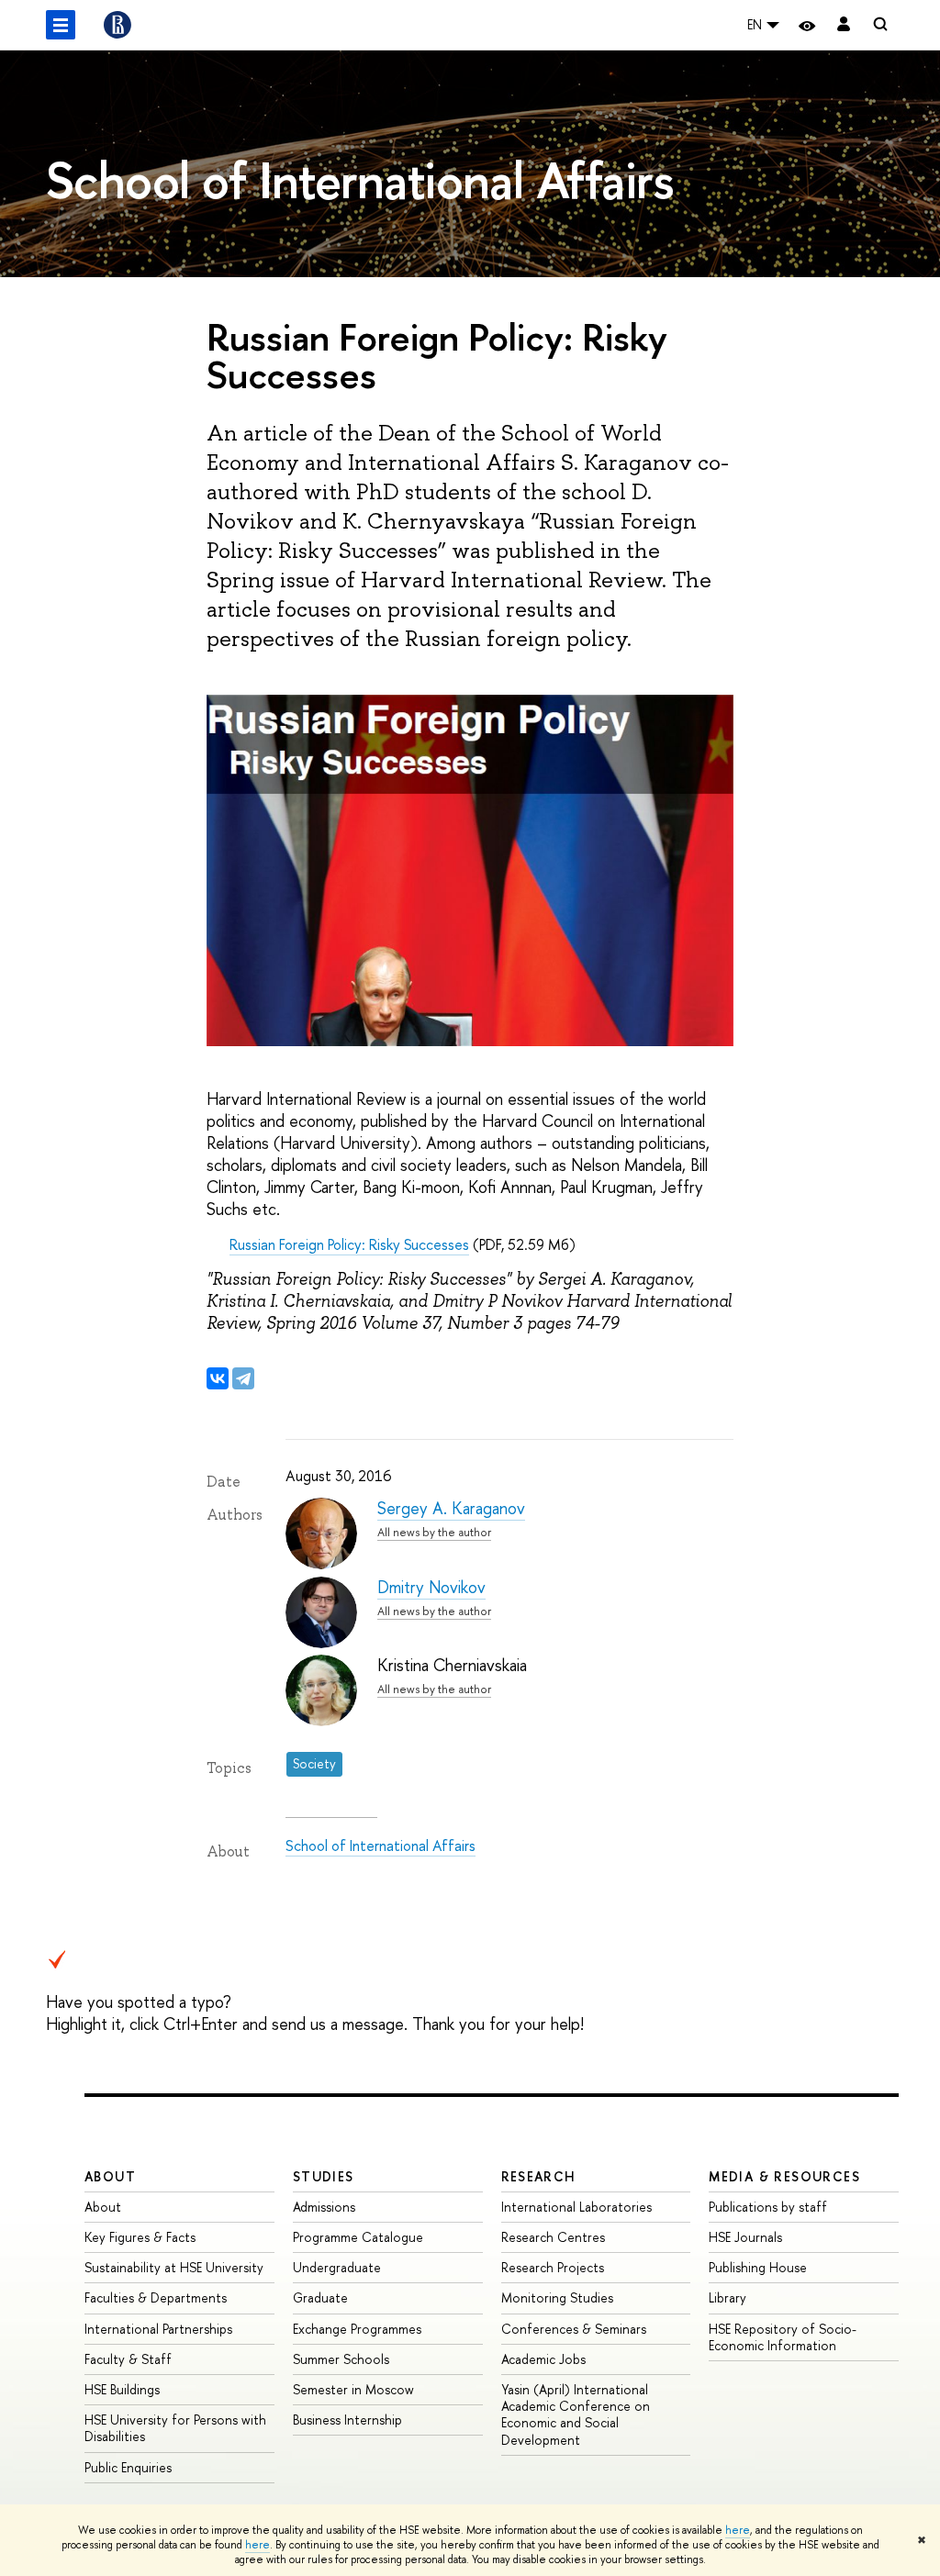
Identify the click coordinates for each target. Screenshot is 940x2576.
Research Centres (553, 2237)
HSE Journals (745, 2237)
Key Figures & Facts (140, 2237)
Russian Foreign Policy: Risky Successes (349, 1244)
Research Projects (553, 2267)
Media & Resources (784, 2176)
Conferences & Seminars (574, 2329)
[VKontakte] (218, 1378)
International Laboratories (576, 2207)
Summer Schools (341, 2359)
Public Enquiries (128, 2467)
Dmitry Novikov (431, 1587)
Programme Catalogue (358, 2237)
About (110, 2176)
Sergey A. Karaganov (451, 1508)
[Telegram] (243, 1378)
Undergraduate (337, 2267)
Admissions (324, 2207)
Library (727, 2297)
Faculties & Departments (156, 2297)
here (738, 2530)
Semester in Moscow (353, 2389)
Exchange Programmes (357, 2329)
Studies (324, 2176)
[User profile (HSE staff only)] (844, 25)
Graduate (320, 2297)
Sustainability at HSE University (174, 2267)
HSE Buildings (122, 2389)
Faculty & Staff (128, 2359)
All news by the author (434, 1532)
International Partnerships (158, 2329)
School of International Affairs (380, 1846)
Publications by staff (768, 2207)
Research (539, 2176)
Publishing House (758, 2267)
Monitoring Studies (557, 2297)
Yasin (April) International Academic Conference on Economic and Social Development (576, 2414)
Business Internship (347, 2420)
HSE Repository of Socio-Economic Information (783, 2337)
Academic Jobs (543, 2359)
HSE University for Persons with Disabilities (175, 2428)
